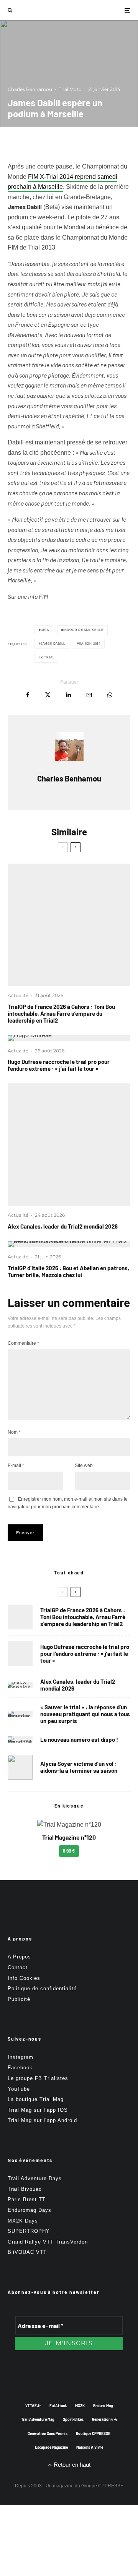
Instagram (21, 2057)
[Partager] (28, 695)
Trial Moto (70, 89)
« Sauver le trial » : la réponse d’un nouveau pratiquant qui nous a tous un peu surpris (85, 1714)
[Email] (89, 695)
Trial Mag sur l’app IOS (38, 2110)
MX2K (80, 2406)
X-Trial (48, 657)
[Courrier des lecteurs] (20, 1714)
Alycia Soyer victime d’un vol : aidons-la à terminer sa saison (79, 1767)
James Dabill (53, 644)
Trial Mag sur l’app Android (42, 2120)
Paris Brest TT (27, 2199)
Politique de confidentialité (42, 1988)
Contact (18, 1967)
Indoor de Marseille (83, 630)
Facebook (20, 2068)
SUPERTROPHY (29, 2231)
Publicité (19, 1999)
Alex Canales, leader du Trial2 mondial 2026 (63, 1226)
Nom (14, 1432)
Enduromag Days (30, 2210)
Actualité (18, 995)
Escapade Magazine (51, 2447)
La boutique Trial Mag (36, 2099)
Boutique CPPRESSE (93, 2433)
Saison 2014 (90, 644)
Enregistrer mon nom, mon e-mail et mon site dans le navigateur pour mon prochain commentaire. (68, 1503)
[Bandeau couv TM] (20, 1739)
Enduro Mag (103, 2406)
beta (45, 630)
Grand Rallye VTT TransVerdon (48, 2242)
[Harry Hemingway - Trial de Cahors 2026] (69, 925)
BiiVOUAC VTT (27, 2252)
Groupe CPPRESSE (102, 2486)
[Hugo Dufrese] (69, 1038)
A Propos (19, 1957)
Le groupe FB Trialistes (38, 2078)
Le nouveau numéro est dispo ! (79, 1739)
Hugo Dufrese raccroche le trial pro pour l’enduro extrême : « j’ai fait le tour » (59, 1065)
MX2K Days (23, 2221)
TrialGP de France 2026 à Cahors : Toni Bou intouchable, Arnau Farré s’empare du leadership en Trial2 (61, 1013)
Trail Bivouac (25, 2189)
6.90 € (69, 1851)
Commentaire (23, 1343)
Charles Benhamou (30, 89)
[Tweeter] (48, 695)
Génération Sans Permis (48, 2433)
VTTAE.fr (33, 2406)
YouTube (19, 2089)
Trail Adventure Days (35, 2178)
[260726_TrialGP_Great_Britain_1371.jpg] (20, 1767)
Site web (84, 1466)
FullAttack (58, 2406)
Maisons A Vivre (90, 2447)
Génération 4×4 (105, 2419)
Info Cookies (24, 1978)
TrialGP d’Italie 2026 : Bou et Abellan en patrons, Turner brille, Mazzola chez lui (68, 1271)
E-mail (16, 1466)
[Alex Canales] (69, 1145)
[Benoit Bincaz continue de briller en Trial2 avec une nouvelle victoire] (69, 1244)
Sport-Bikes (73, 2419)
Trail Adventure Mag (38, 2419)
